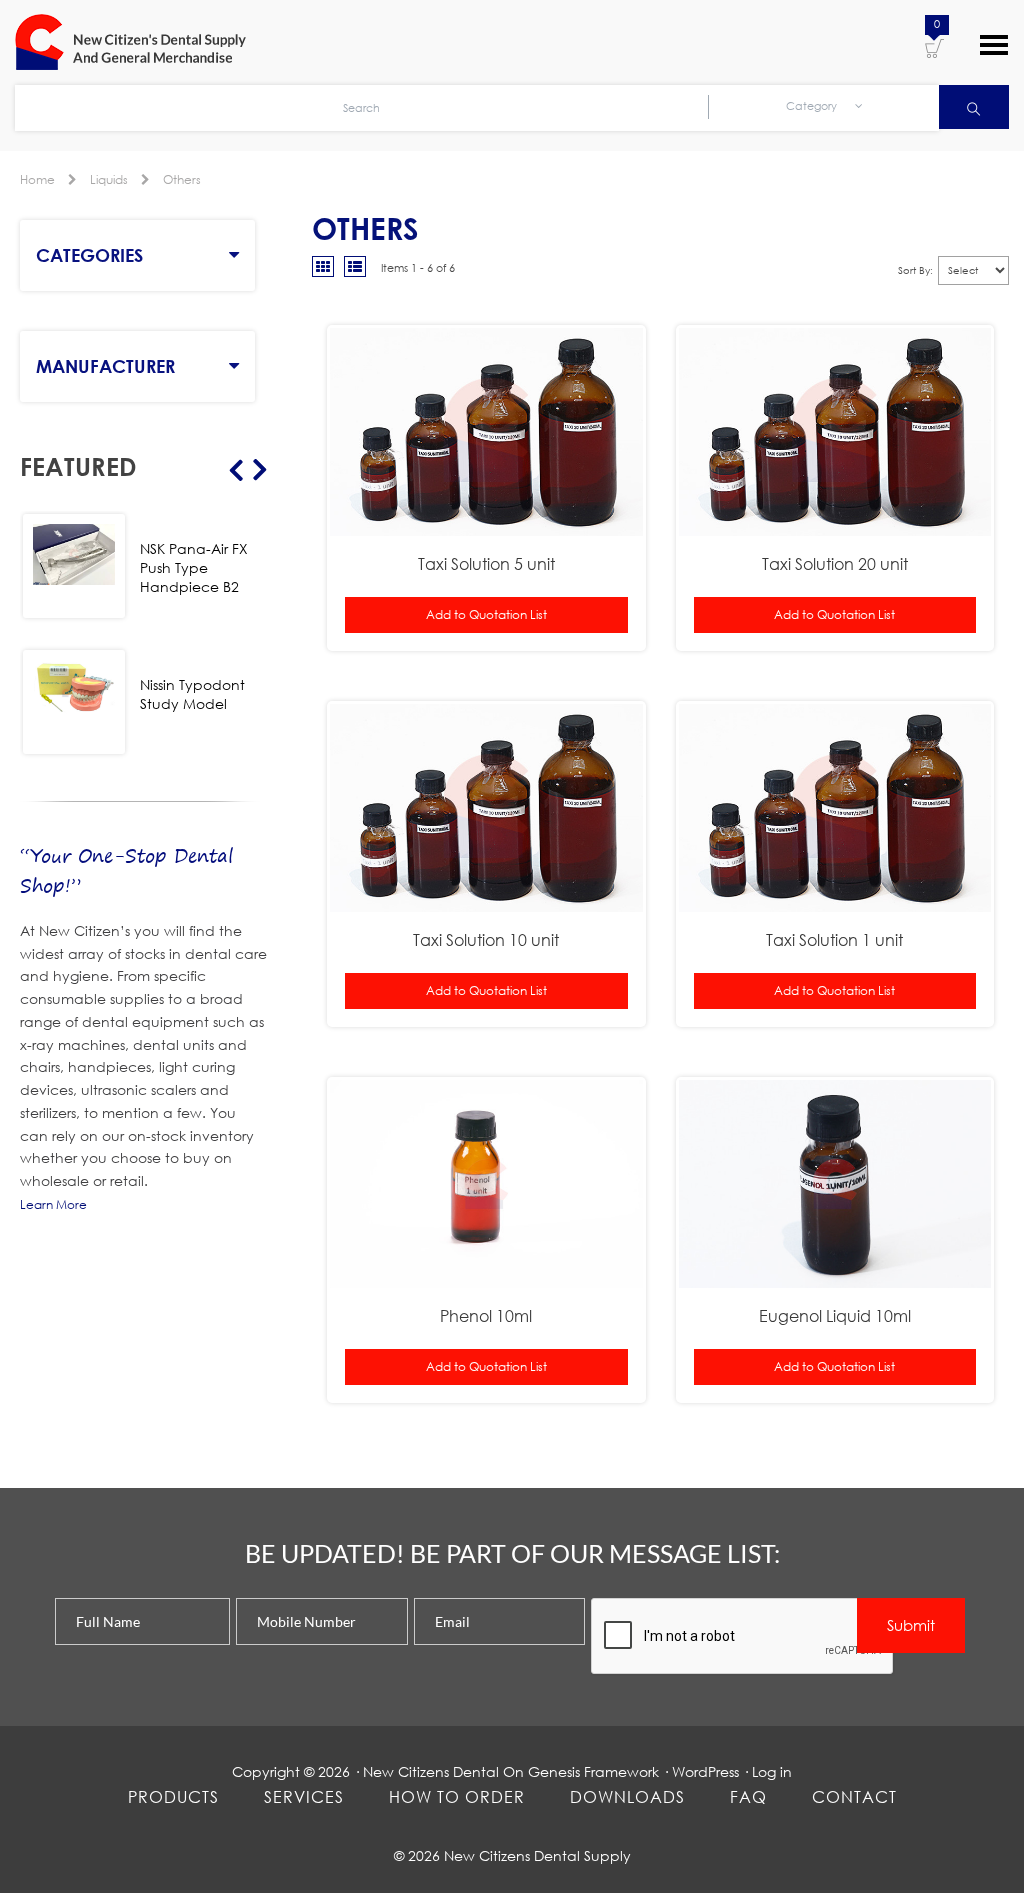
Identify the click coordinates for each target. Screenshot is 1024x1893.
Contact (854, 1796)
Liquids (109, 179)
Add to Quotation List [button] (486, 614)
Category (813, 106)
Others (182, 179)
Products (173, 1796)
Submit (911, 1625)
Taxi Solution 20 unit (835, 563)
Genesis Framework (593, 1771)
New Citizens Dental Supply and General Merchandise (140, 42)
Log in (772, 1771)
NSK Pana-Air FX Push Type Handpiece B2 (194, 567)
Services (304, 1796)
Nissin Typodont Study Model (192, 694)
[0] (934, 47)
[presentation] (743, 1637)
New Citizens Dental (431, 1771)
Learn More (53, 1204)
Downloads (627, 1796)
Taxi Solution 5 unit (486, 563)
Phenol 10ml (486, 1315)
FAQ (748, 1796)
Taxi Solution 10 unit (486, 939)
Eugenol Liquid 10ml (835, 1315)
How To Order (457, 1796)
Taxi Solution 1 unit (834, 939)
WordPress (705, 1771)
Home (37, 179)
